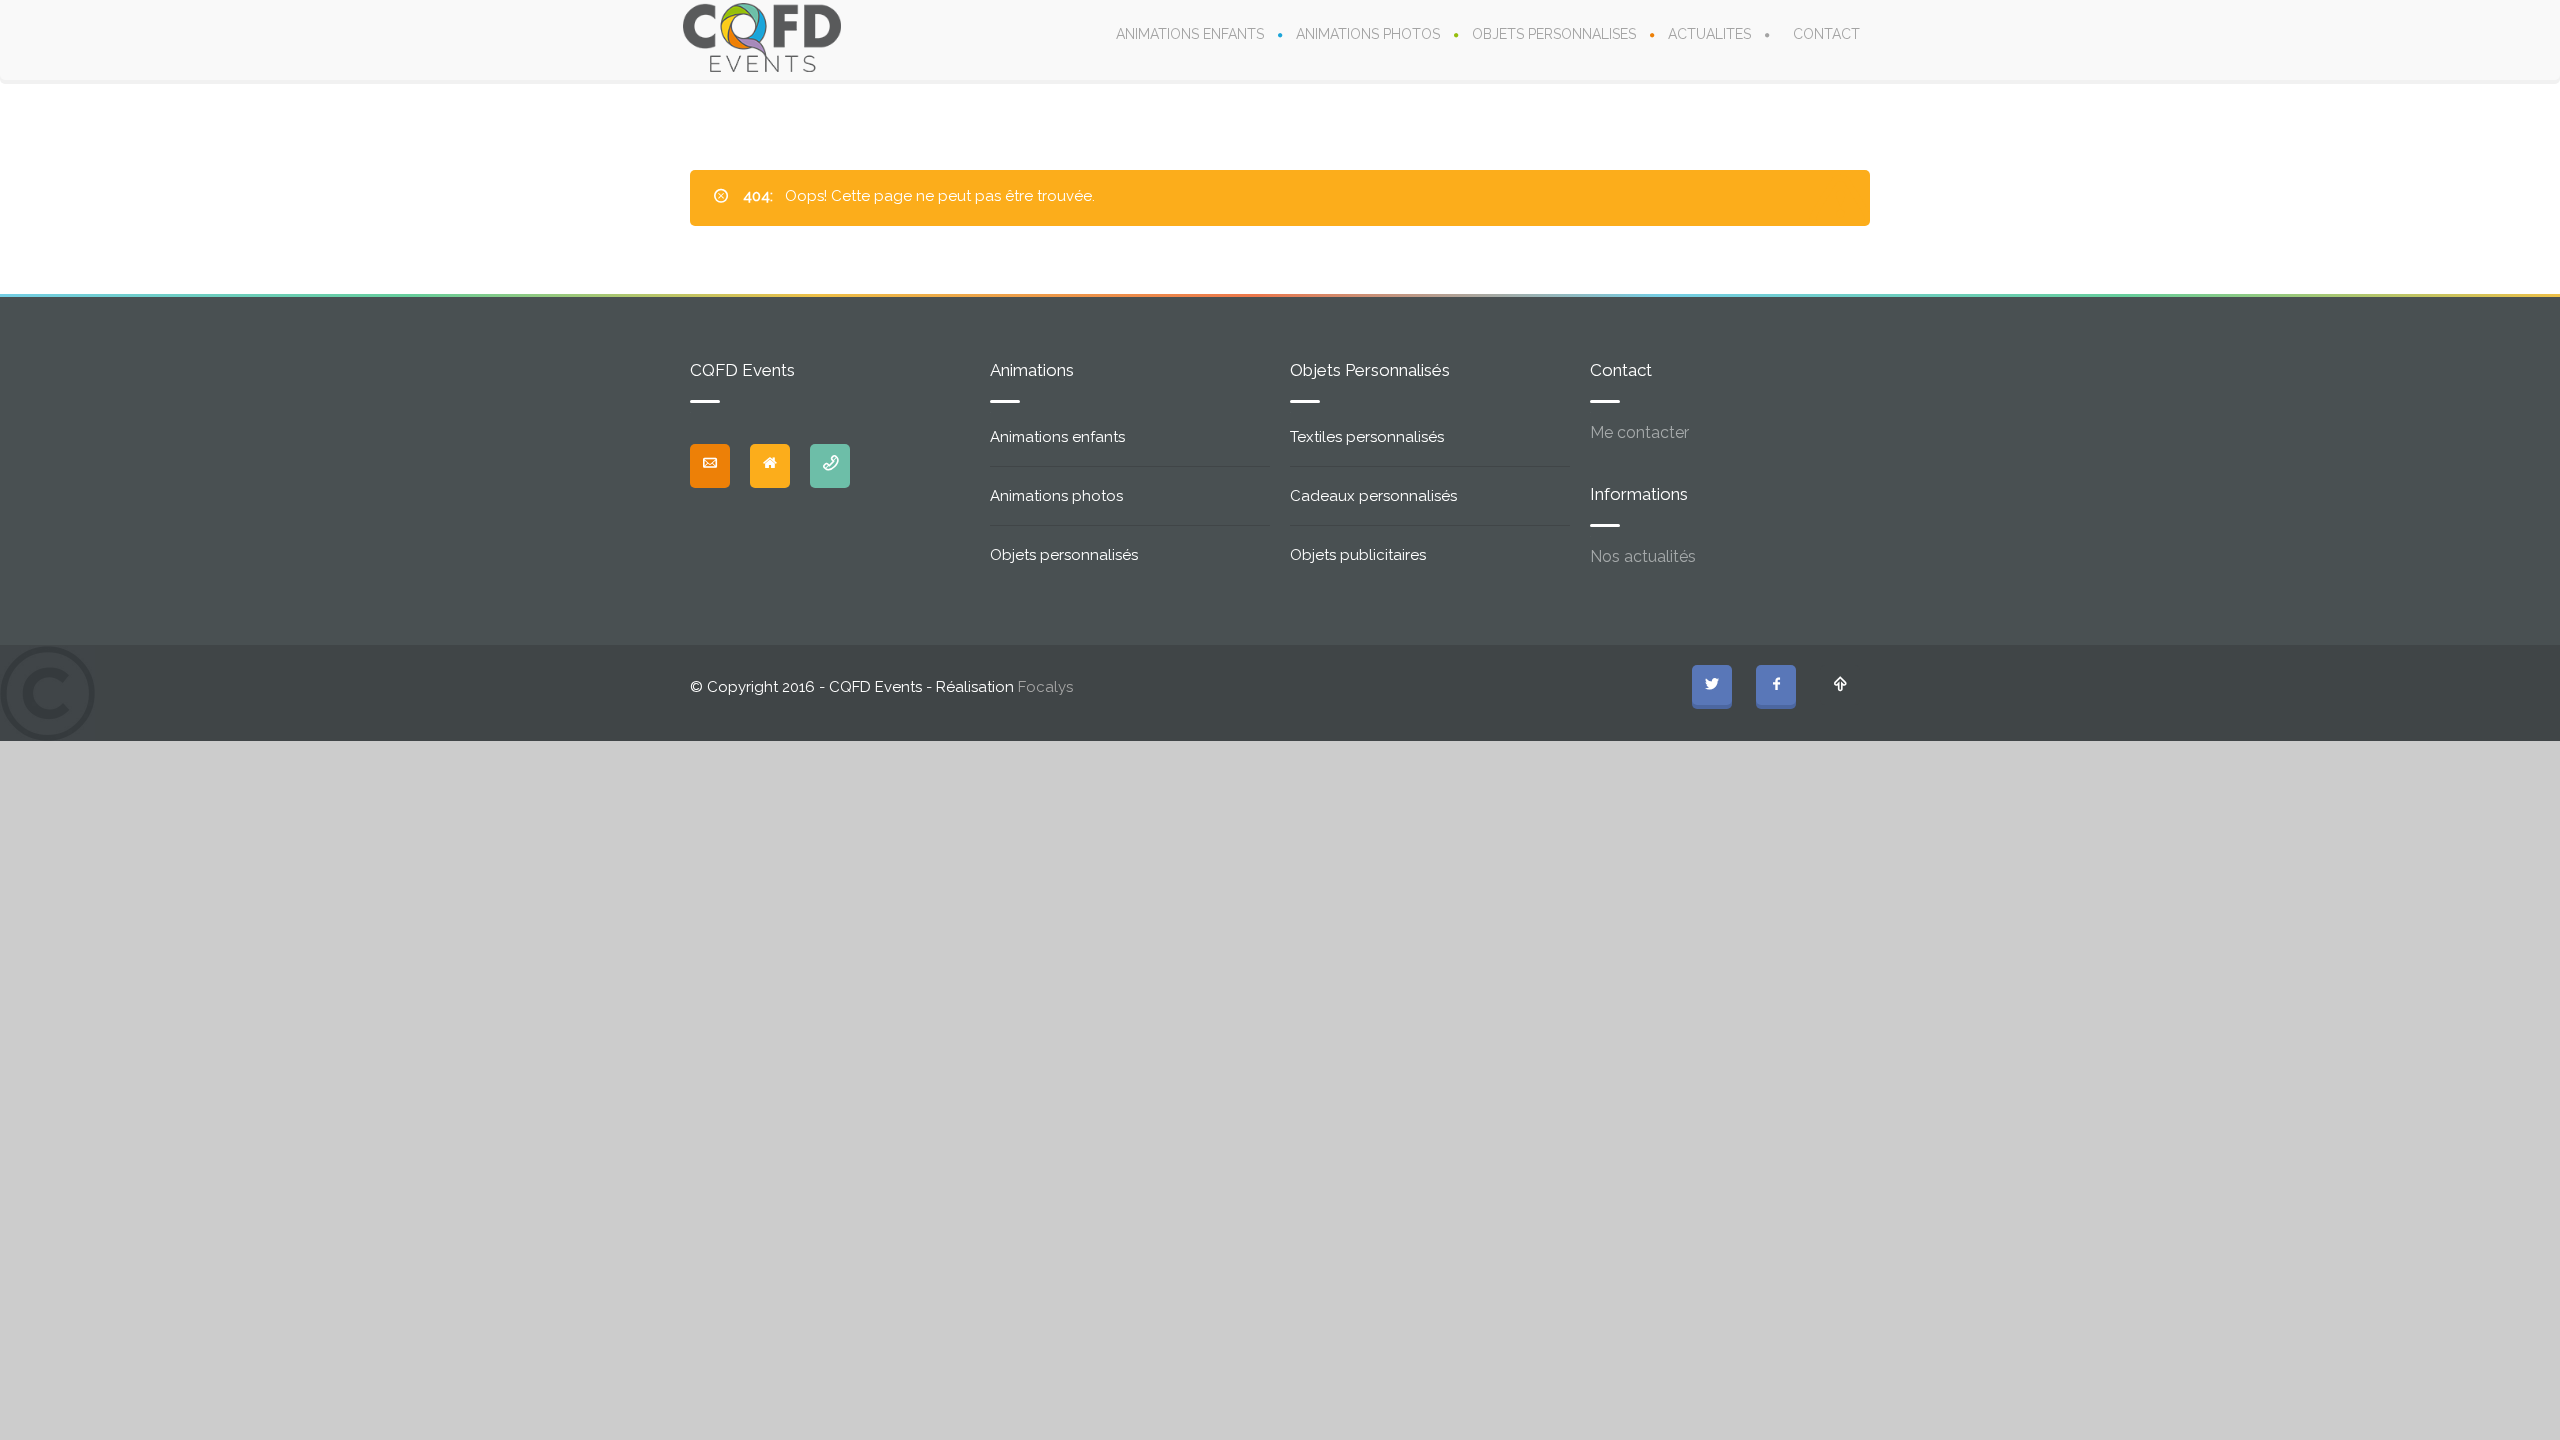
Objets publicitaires (1358, 555)
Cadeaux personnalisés (1373, 496)
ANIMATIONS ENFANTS (1190, 34)
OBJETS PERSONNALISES (1554, 34)
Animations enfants (1057, 437)
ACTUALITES (1709, 34)
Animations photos (1056, 496)
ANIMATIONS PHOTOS (1368, 34)
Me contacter (1639, 432)
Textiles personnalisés (1367, 437)
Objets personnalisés (1064, 555)
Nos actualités (1643, 556)
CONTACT (1826, 34)
